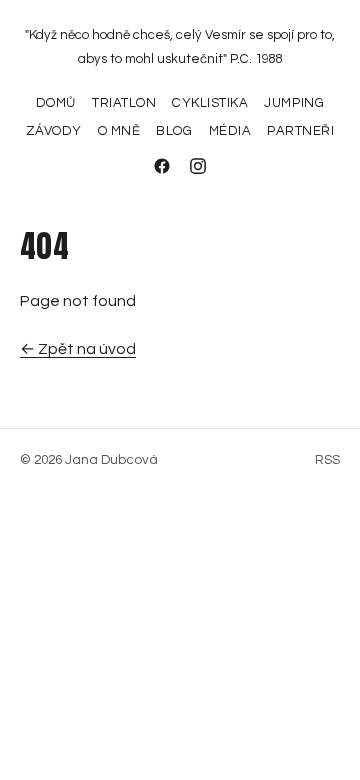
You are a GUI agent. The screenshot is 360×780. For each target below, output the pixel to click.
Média (230, 131)
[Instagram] (198, 166)
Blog (174, 131)
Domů (56, 103)
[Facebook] (162, 166)
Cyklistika (210, 103)
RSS (327, 460)
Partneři (300, 131)
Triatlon (124, 103)
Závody (54, 131)
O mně (119, 131)
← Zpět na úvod (78, 349)
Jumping (294, 103)
